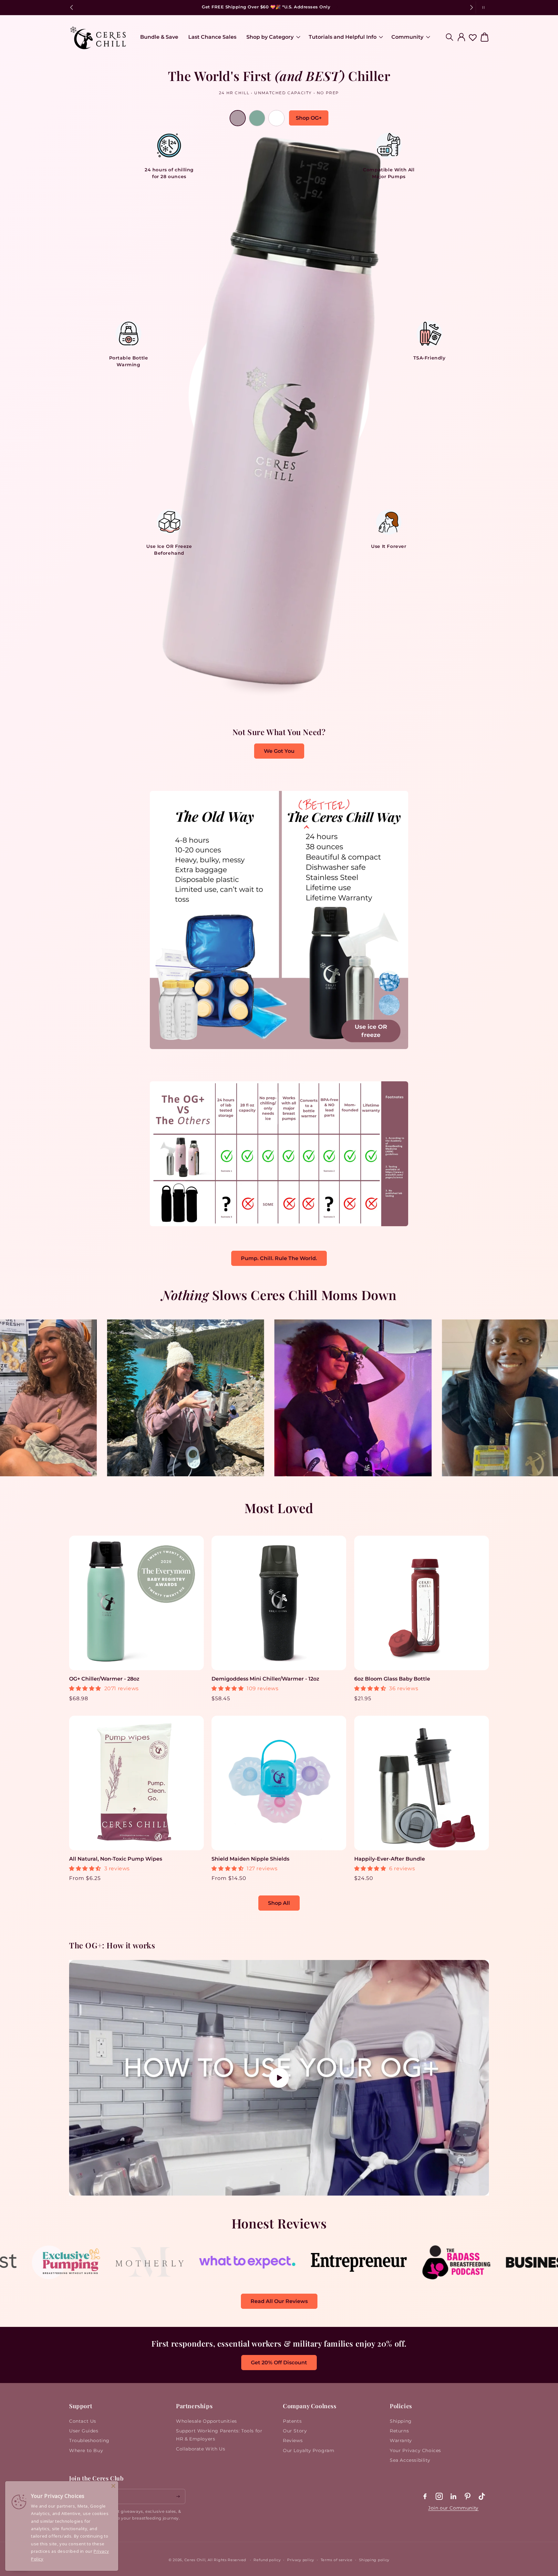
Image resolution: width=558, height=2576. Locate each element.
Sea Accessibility (410, 2460)
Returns (399, 2431)
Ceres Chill (195, 2560)
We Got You (279, 751)
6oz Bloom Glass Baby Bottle (392, 1679)
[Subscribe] (178, 2496)
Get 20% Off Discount (279, 2363)
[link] (47, 2276)
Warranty (401, 2440)
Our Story (295, 2431)
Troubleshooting (89, 2440)
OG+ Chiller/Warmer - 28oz (104, 1679)
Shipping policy (374, 2560)
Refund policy (267, 2560)
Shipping (401, 2421)
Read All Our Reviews (279, 2301)
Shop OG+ (309, 118)
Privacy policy (301, 2560)
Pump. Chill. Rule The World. (279, 1258)
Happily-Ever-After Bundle (390, 1859)
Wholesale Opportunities (207, 2421)
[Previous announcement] (71, 7)
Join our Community (453, 2508)
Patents (292, 2421)
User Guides (84, 2431)
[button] (272, 37)
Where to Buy (86, 2450)
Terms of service (337, 2560)
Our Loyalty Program (309, 2450)
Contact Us (83, 2421)
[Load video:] (279, 2078)
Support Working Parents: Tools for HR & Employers (219, 2435)
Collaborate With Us (201, 2449)
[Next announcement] (471, 7)
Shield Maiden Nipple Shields (250, 1859)
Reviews (293, 2440)
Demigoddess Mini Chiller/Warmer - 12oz (265, 1679)
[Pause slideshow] (482, 7)
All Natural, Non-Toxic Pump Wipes (116, 1859)
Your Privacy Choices (415, 2450)
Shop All (279, 1903)
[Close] (113, 2486)
